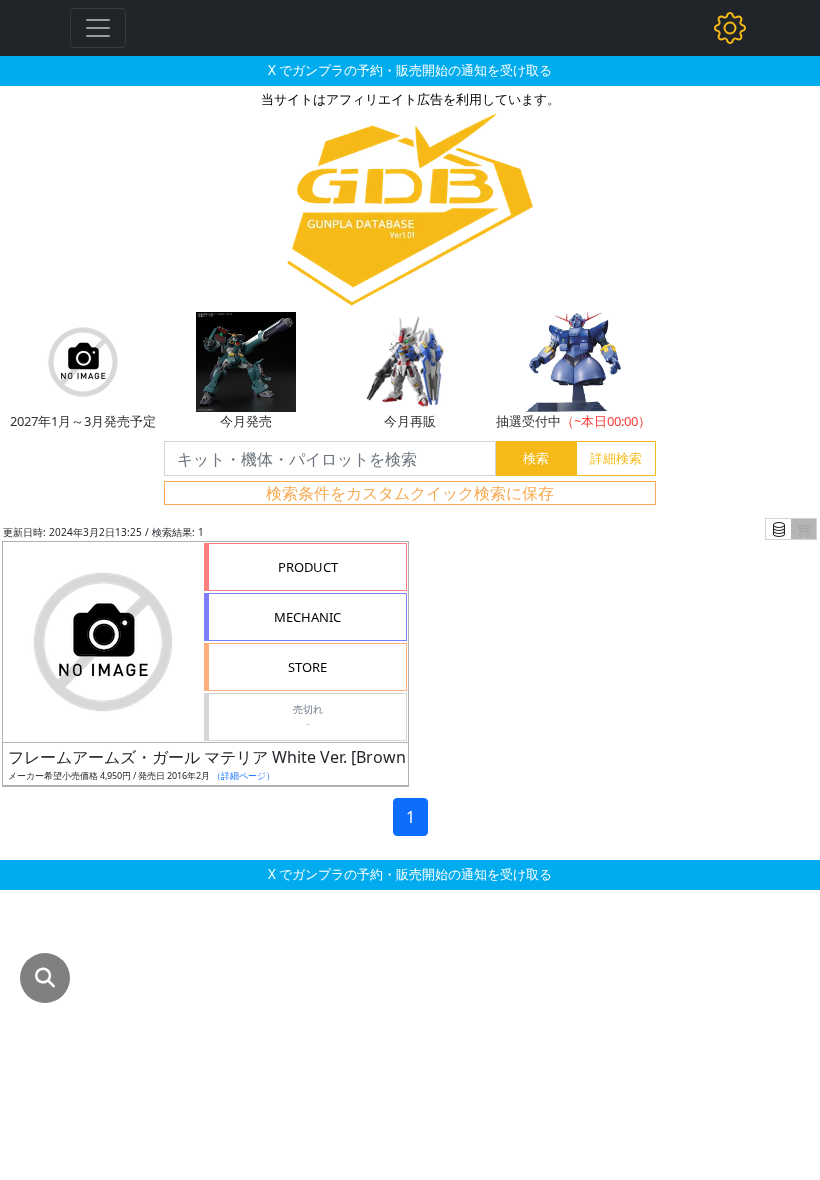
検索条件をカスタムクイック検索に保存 (410, 493)
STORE (307, 667)
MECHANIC (307, 617)
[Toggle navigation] (98, 28)
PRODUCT (308, 567)
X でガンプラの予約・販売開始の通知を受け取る (410, 70)
